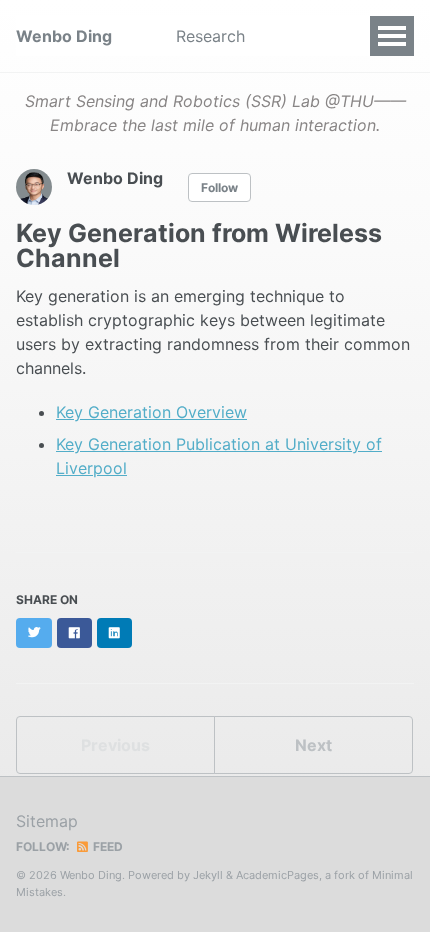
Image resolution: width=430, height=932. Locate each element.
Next (313, 745)
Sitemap (47, 821)
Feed (106, 846)
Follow (219, 187)
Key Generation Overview (151, 412)
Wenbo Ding (64, 36)
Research (210, 36)
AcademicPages (277, 875)
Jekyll (208, 875)
